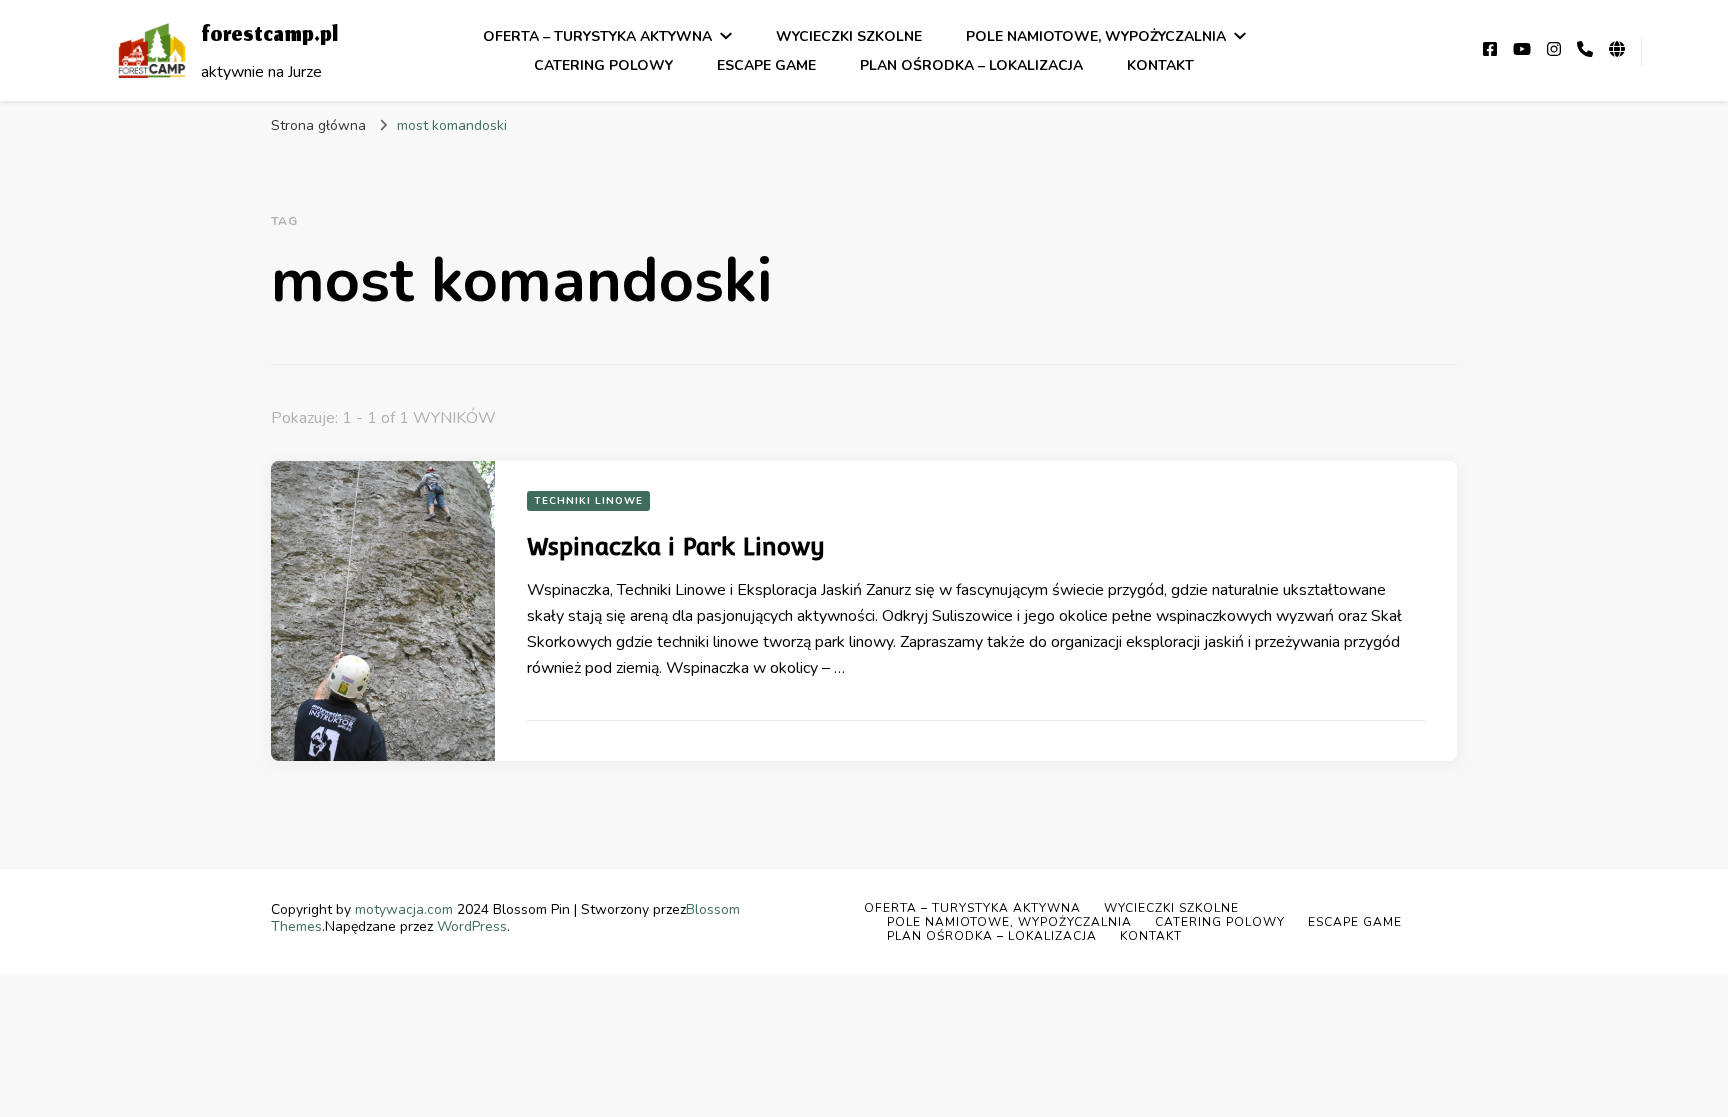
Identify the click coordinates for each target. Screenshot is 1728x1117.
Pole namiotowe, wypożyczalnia (1096, 36)
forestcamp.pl (269, 37)
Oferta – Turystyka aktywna (597, 36)
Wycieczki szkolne (849, 36)
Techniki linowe (588, 501)
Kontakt (1160, 65)
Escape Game (766, 65)
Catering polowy (603, 65)
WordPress (472, 926)
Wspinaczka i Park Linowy (676, 546)
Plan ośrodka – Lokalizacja (971, 65)
